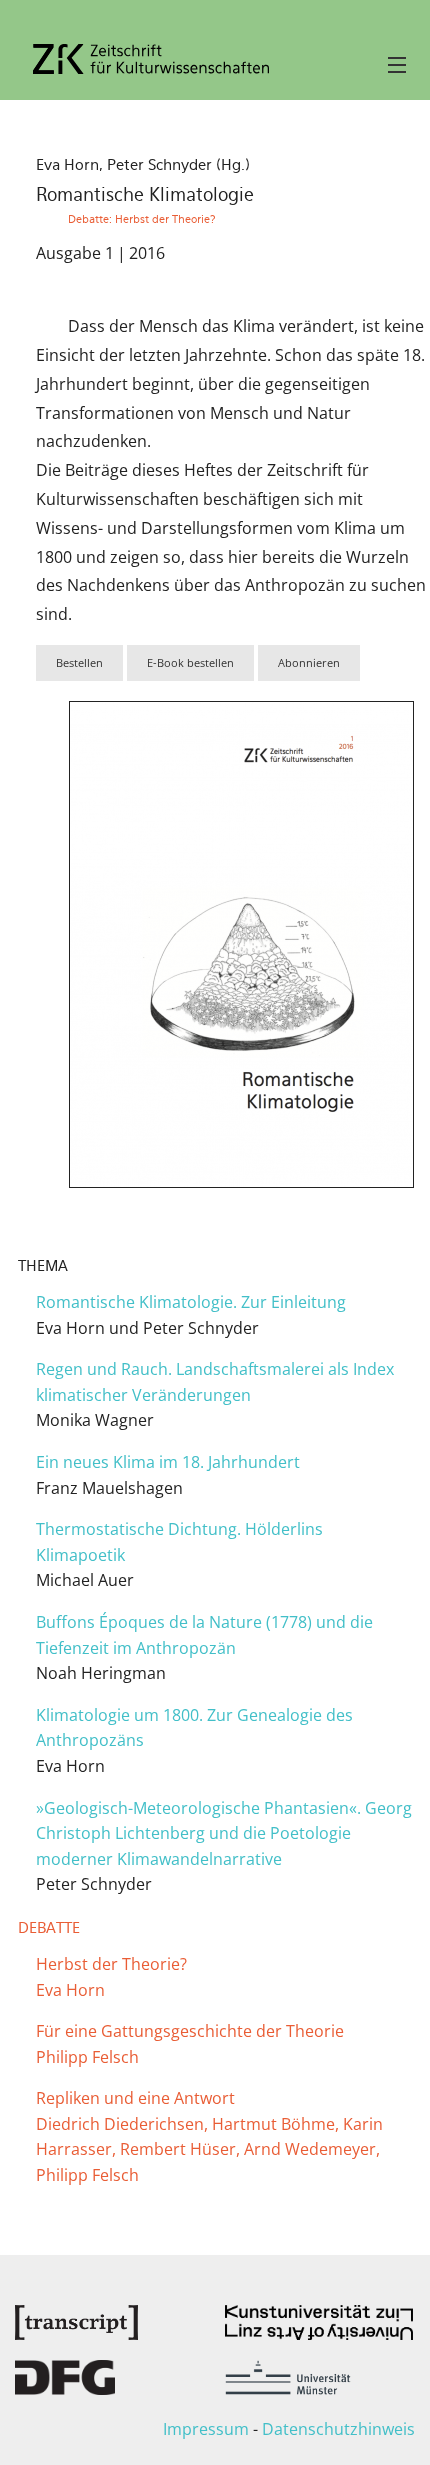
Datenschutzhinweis (338, 2429)
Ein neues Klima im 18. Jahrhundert (168, 1462)
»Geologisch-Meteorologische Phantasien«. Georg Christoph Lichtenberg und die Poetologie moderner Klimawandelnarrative (224, 1833)
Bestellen (79, 662)
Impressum (206, 2429)
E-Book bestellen (190, 662)
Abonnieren (309, 662)
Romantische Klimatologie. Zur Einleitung (191, 1302)
